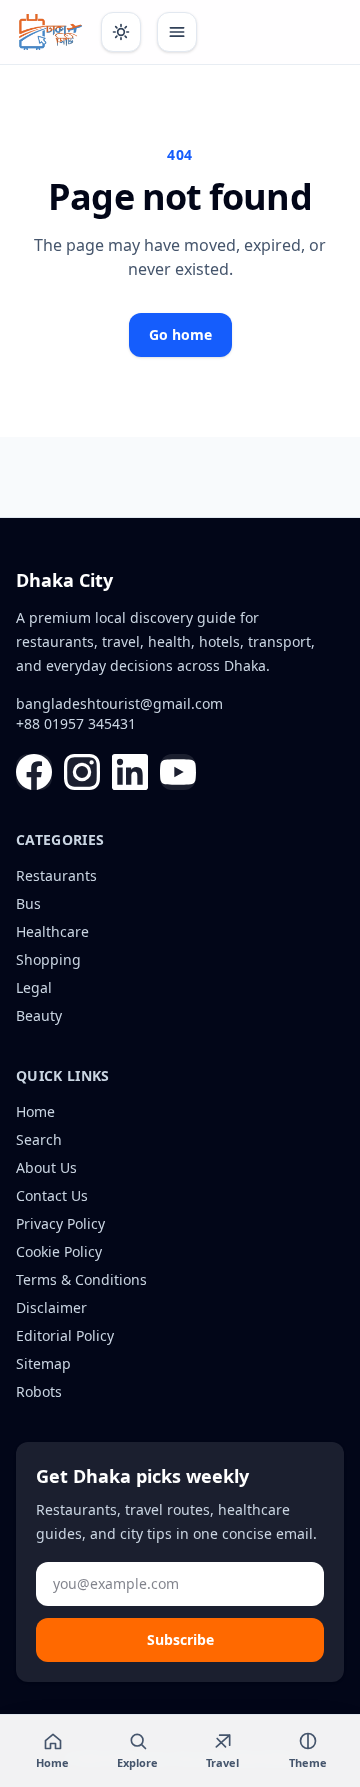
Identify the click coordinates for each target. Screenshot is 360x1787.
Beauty (39, 1015)
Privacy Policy (60, 1223)
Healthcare (52, 931)
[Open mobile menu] (177, 32)
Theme (308, 1762)
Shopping (48, 959)
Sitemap (43, 1363)
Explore (137, 1762)
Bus (28, 903)
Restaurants (56, 875)
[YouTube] (178, 772)
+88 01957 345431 (76, 723)
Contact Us (52, 1195)
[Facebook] (34, 772)
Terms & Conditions (81, 1279)
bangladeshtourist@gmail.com (119, 703)
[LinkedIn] (130, 772)
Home (35, 1111)
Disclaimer (51, 1307)
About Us (46, 1167)
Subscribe (180, 1639)
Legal (34, 987)
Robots (39, 1391)
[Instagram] (82, 772)
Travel (222, 1762)
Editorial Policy (65, 1335)
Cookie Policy (59, 1251)
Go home (180, 334)
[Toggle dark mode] (121, 32)
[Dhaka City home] (50, 32)
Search (39, 1139)
